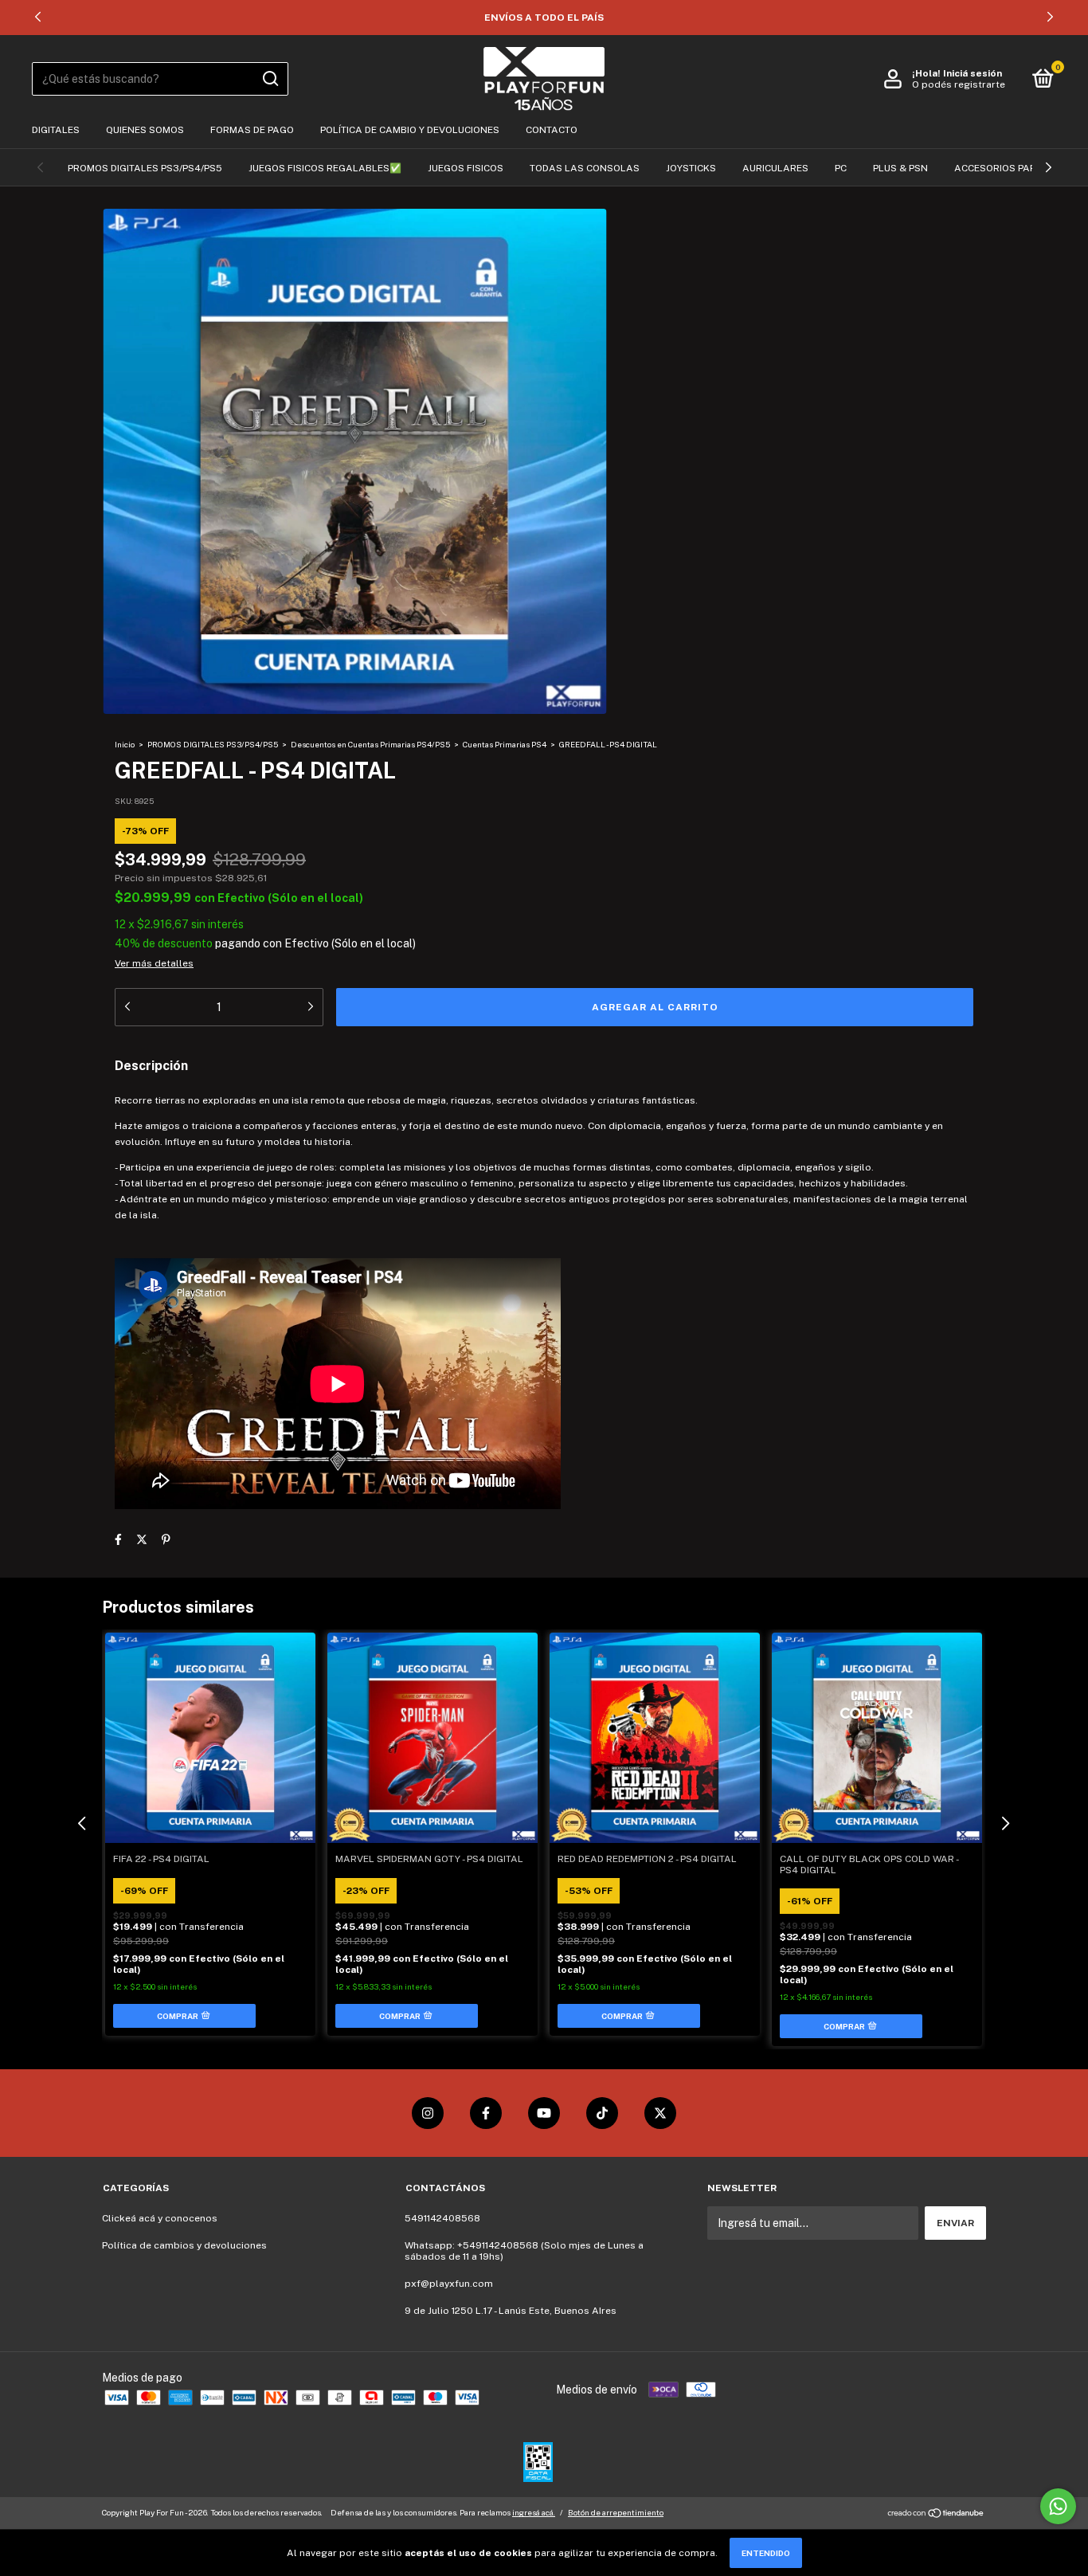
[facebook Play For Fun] (486, 2113)
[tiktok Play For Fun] (602, 2113)
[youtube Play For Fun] (544, 2113)
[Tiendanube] (936, 2515)
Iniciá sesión (973, 73)
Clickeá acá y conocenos (160, 2218)
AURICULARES (775, 168)
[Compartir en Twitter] (142, 1539)
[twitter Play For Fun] (660, 2113)
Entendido (766, 2553)
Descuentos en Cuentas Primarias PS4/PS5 (370, 744)
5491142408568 (442, 2218)
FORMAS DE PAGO (252, 130)
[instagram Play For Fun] (428, 2113)
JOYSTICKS (691, 168)
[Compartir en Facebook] (118, 1539)
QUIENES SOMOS (145, 130)
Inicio (125, 744)
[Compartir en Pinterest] (166, 1539)
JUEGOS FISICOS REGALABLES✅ (325, 168)
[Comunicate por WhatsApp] (1058, 2506)
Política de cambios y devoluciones (184, 2245)
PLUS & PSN (900, 168)
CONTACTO (552, 130)
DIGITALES (56, 130)
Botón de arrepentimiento (616, 2512)
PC (841, 168)
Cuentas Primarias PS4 (505, 744)
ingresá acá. (534, 2512)
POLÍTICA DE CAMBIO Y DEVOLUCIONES (410, 130)
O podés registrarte (959, 84)
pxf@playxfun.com (449, 2284)
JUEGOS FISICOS (466, 168)
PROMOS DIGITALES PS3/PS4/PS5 (145, 168)
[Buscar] (270, 79)
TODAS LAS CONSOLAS (585, 168)
